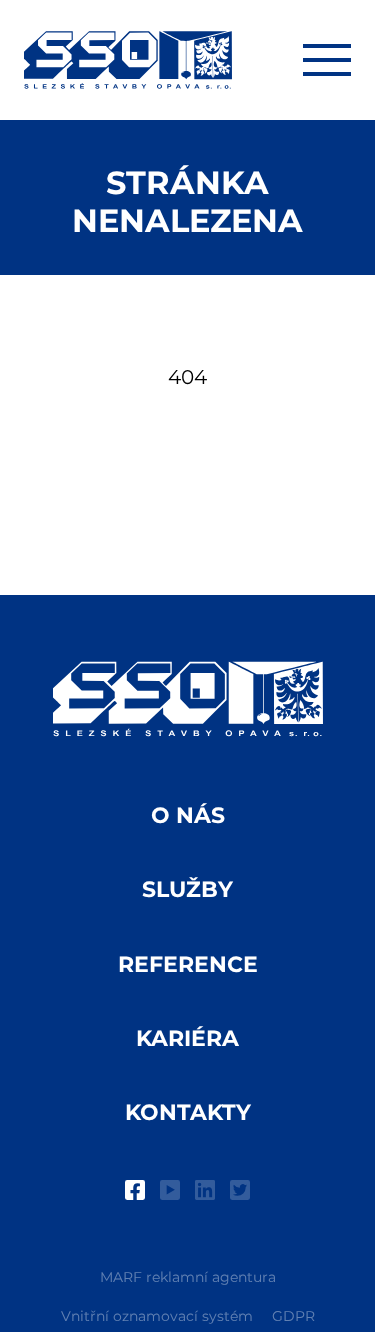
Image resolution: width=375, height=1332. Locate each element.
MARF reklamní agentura (188, 1277)
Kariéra (187, 1038)
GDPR (293, 1316)
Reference (188, 964)
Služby (187, 889)
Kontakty (188, 1112)
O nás (188, 815)
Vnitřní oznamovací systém (157, 1316)
